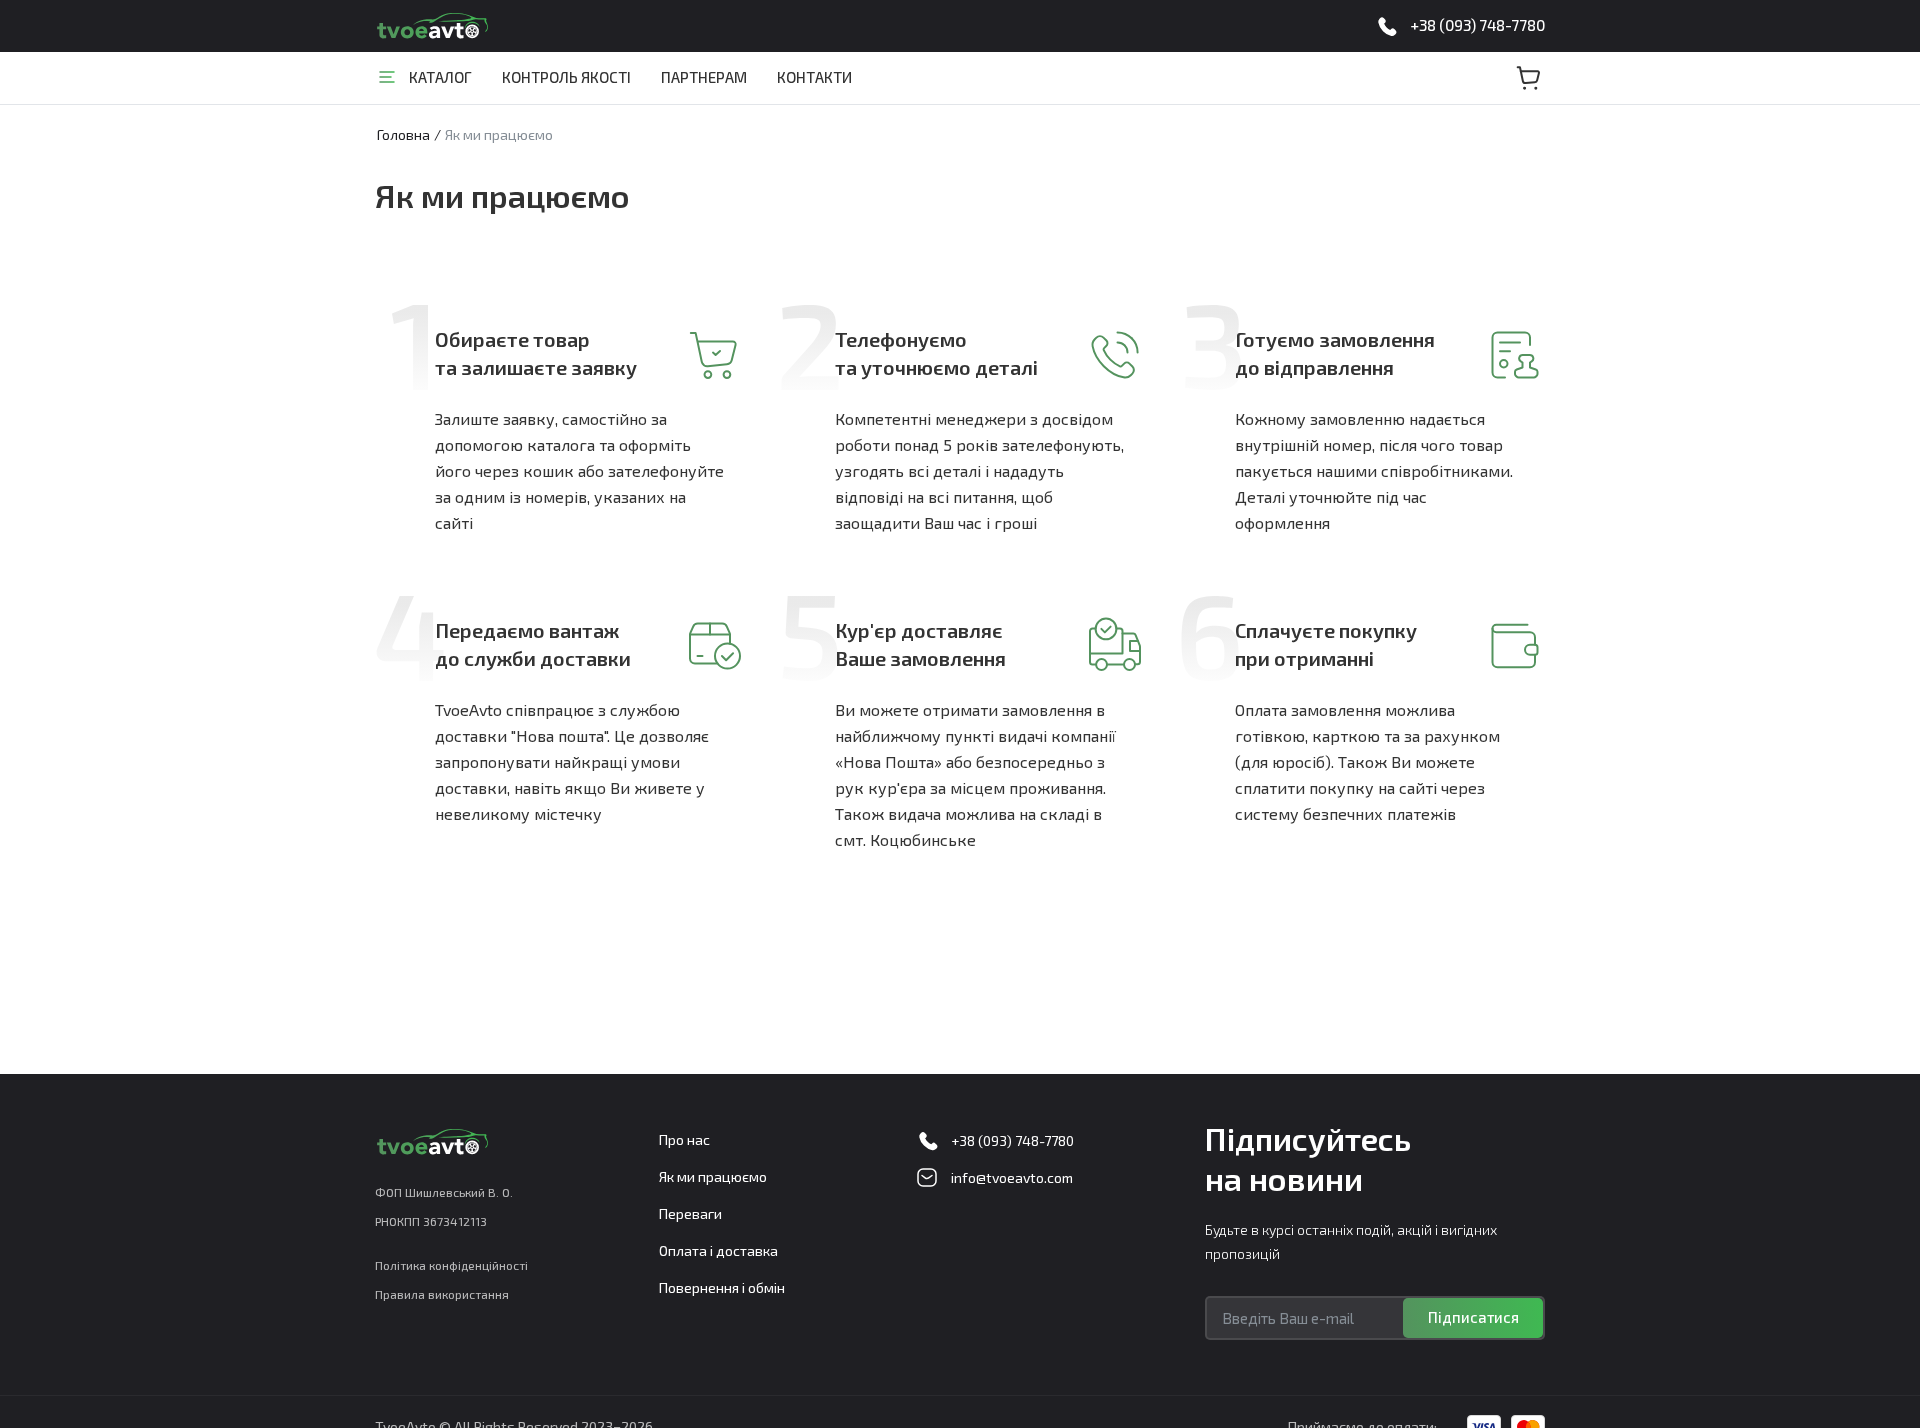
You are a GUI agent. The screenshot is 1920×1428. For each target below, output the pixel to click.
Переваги (690, 1213)
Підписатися (1473, 1317)
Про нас (684, 1139)
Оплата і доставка (718, 1250)
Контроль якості (566, 77)
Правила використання (442, 1294)
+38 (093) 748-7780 (1477, 25)
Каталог (440, 77)
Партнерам (704, 77)
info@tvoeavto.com (1012, 1177)
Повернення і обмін (722, 1287)
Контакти (814, 77)
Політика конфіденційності (451, 1265)
